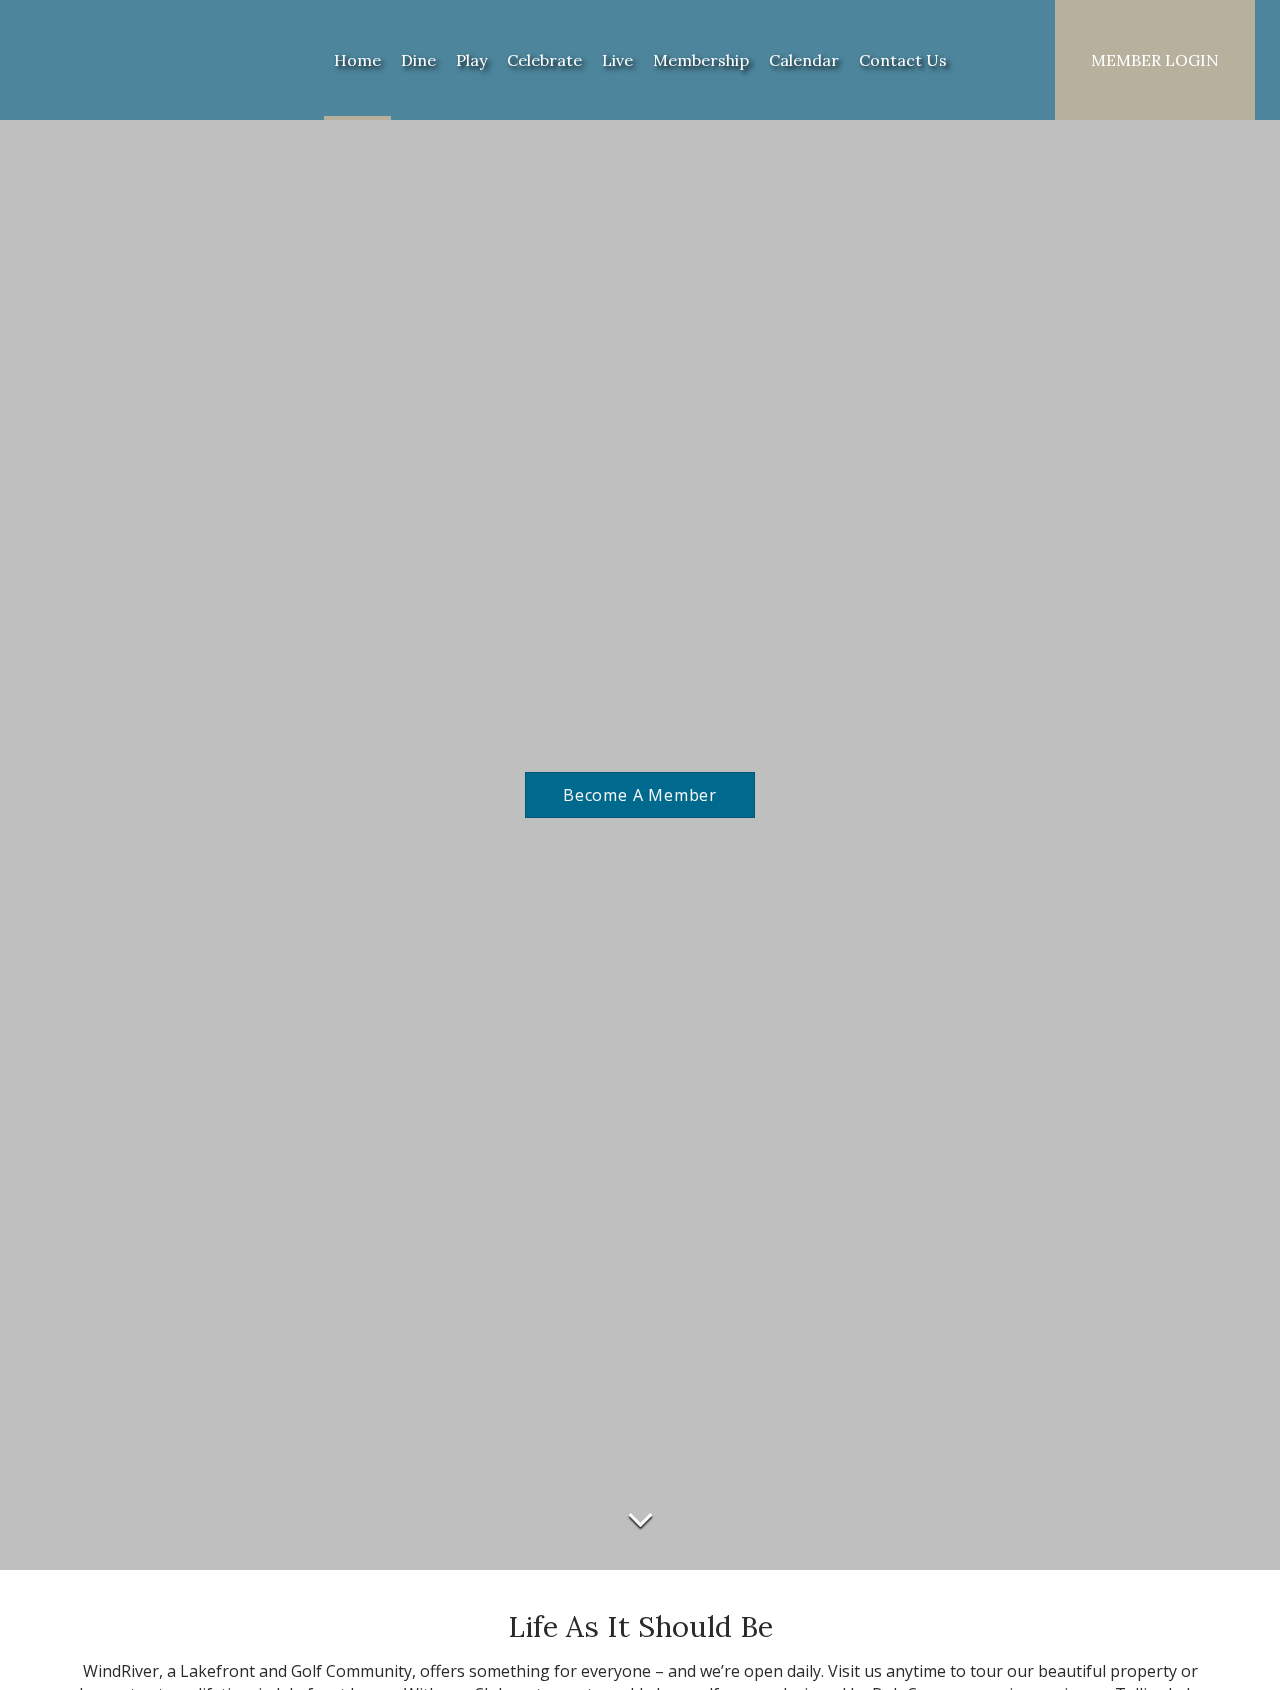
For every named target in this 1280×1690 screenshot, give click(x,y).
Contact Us (903, 60)
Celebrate (544, 60)
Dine (418, 60)
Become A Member (640, 795)
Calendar (804, 60)
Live (617, 60)
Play (471, 60)
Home (357, 60)
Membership (701, 60)
